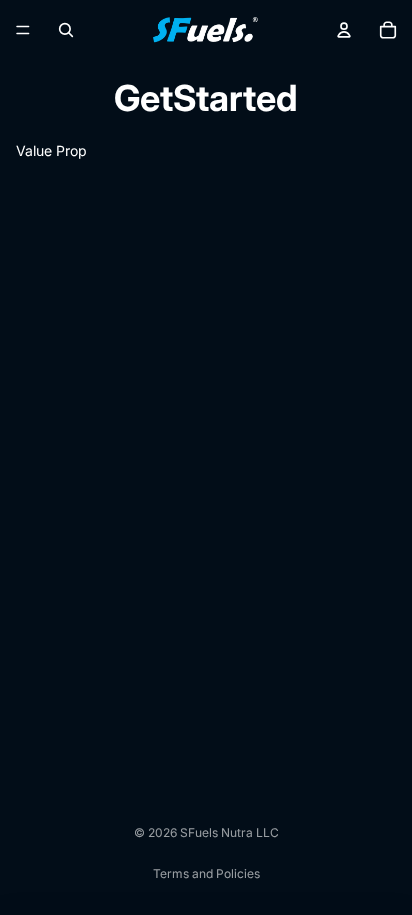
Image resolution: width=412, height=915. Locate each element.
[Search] (66, 30)
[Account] (344, 30)
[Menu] (23, 30)
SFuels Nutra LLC (229, 832)
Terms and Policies (206, 873)
